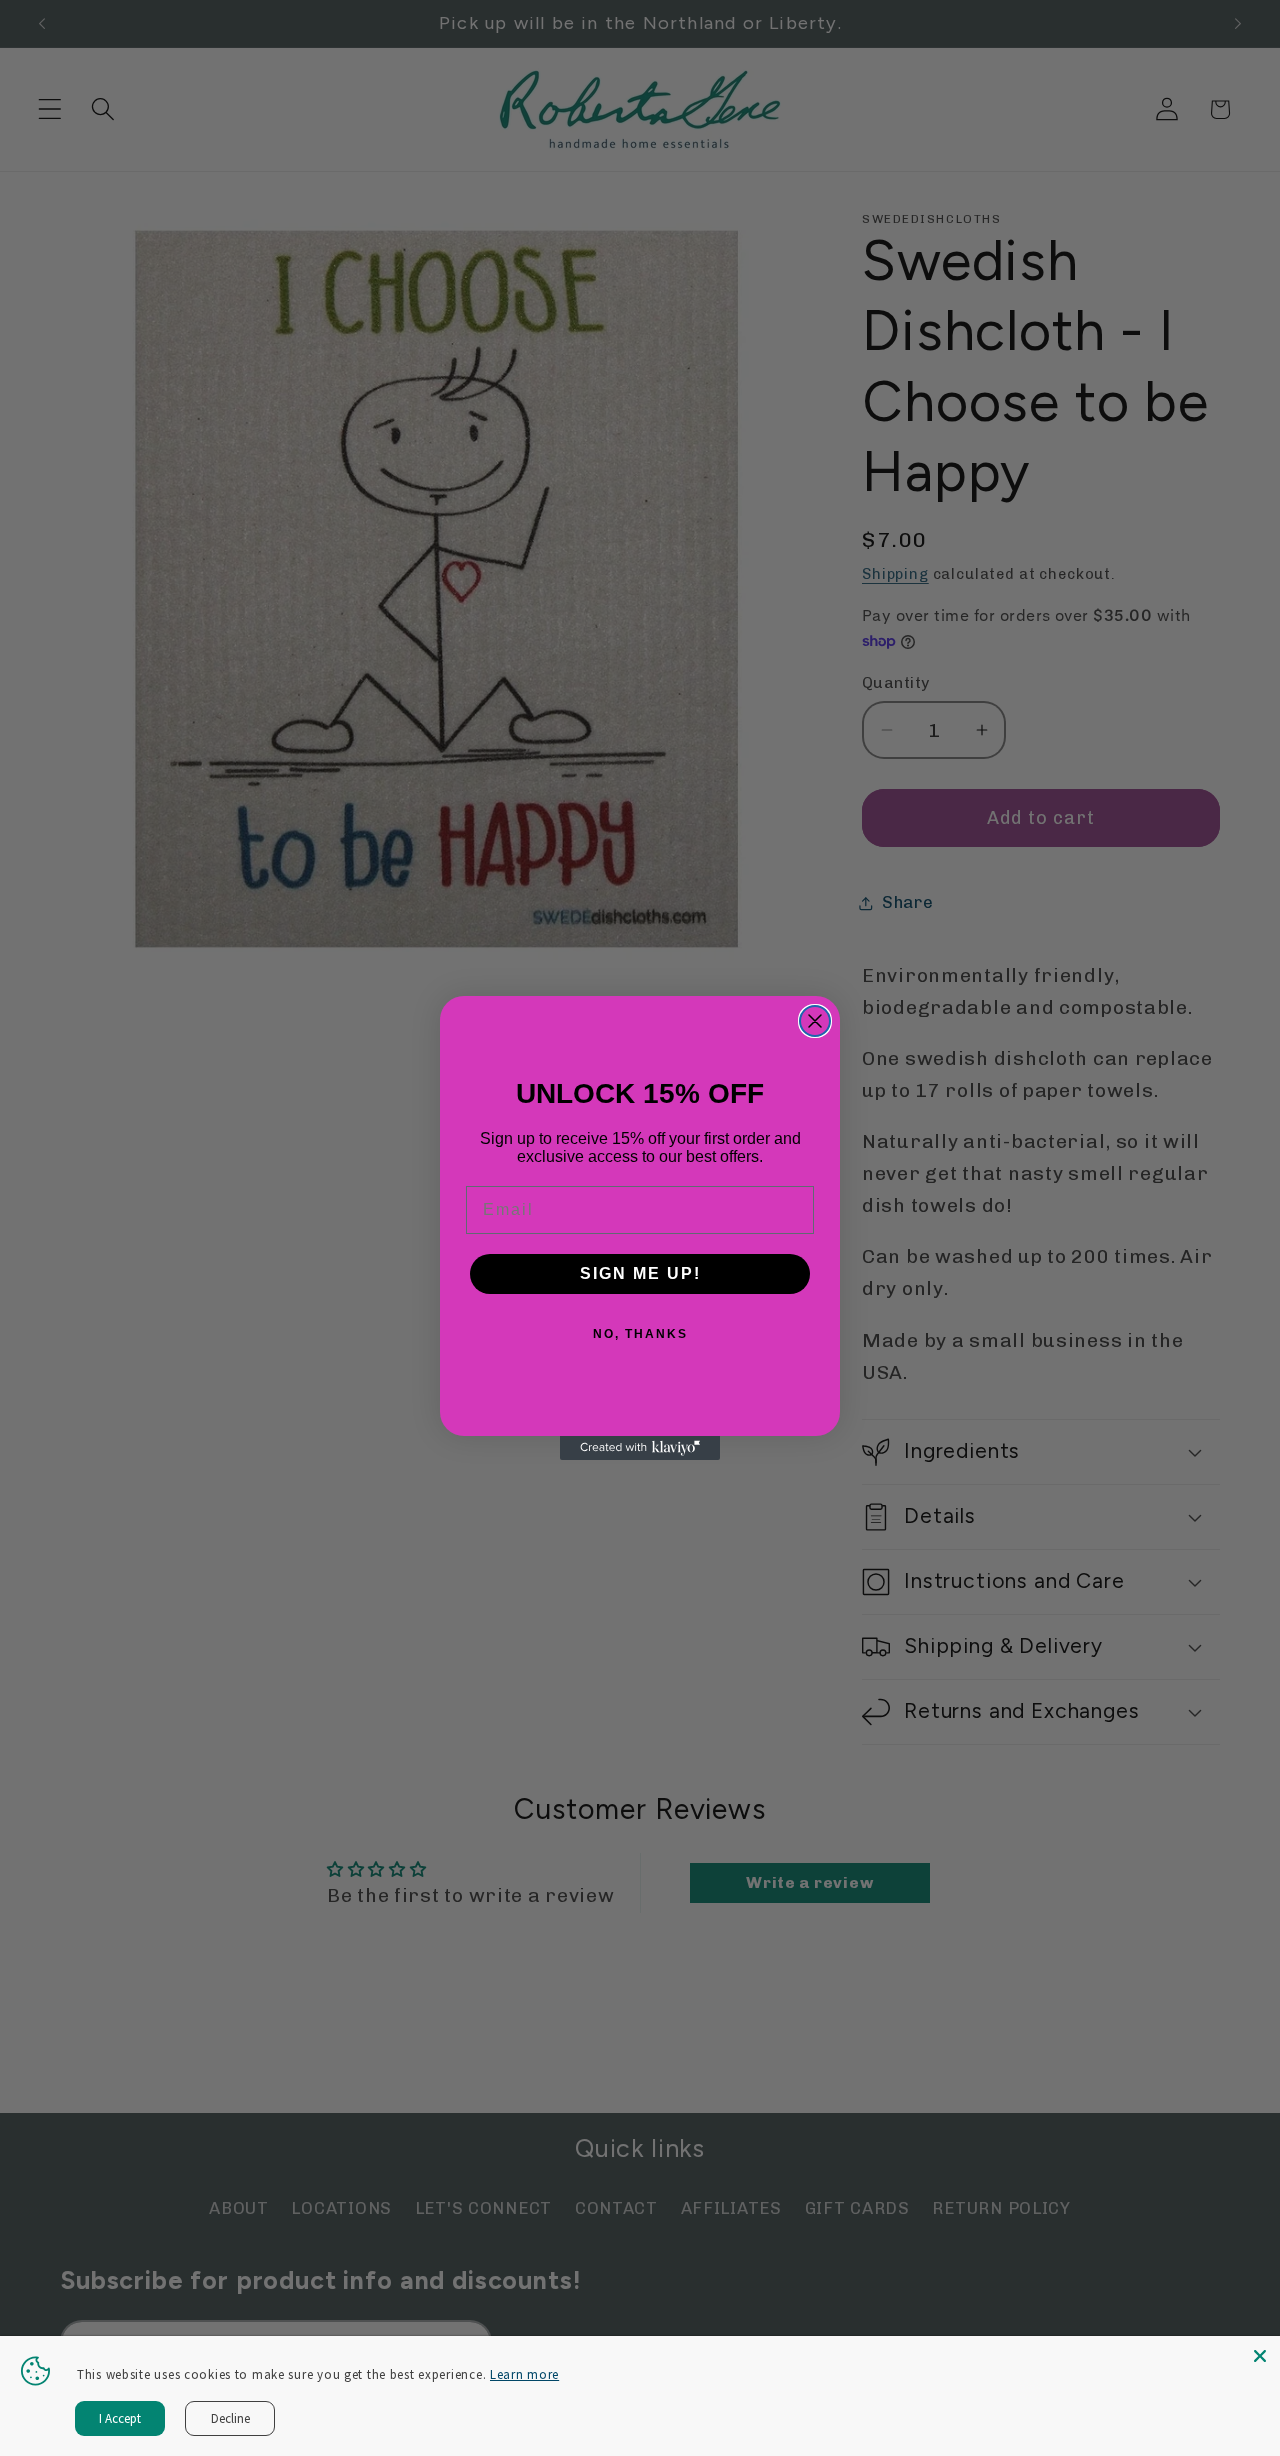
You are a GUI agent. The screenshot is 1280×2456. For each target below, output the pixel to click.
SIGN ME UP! (640, 1273)
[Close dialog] (815, 1021)
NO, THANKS (640, 1334)
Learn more (524, 2374)
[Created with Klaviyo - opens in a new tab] (640, 1448)
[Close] (1260, 2356)
